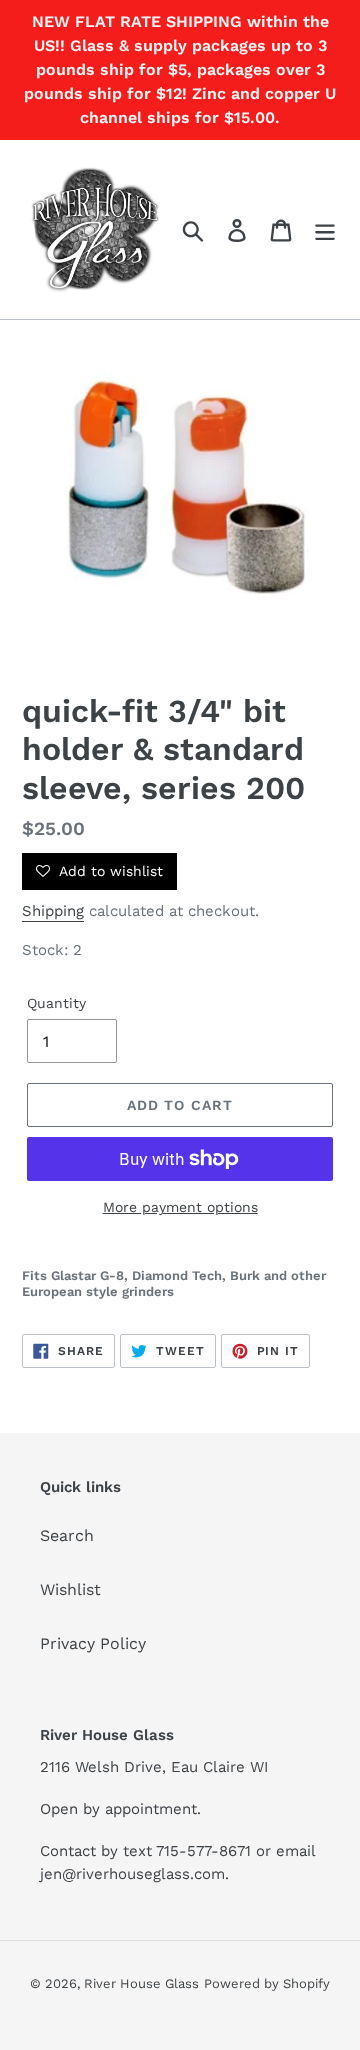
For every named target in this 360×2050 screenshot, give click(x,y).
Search (67, 1535)
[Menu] (325, 229)
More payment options (180, 1207)
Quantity (56, 1003)
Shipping (53, 911)
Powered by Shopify (267, 1983)
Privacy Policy (93, 1643)
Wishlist (70, 1589)
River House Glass (141, 1983)
